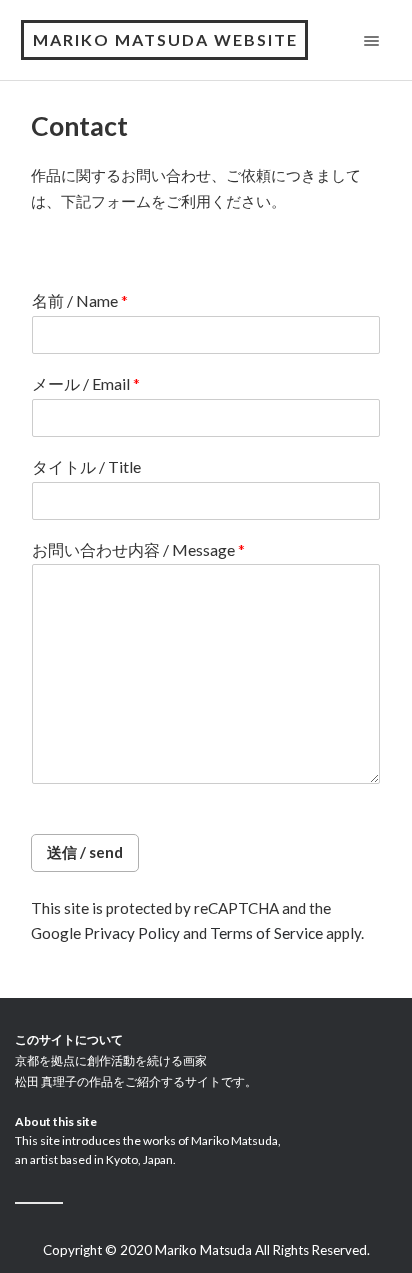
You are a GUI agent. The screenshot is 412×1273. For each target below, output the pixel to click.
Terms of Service (266, 933)
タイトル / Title (86, 466)
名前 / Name (80, 300)
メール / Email (86, 383)
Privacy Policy (132, 933)
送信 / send (85, 852)
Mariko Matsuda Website (165, 39)
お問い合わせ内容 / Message (138, 549)
